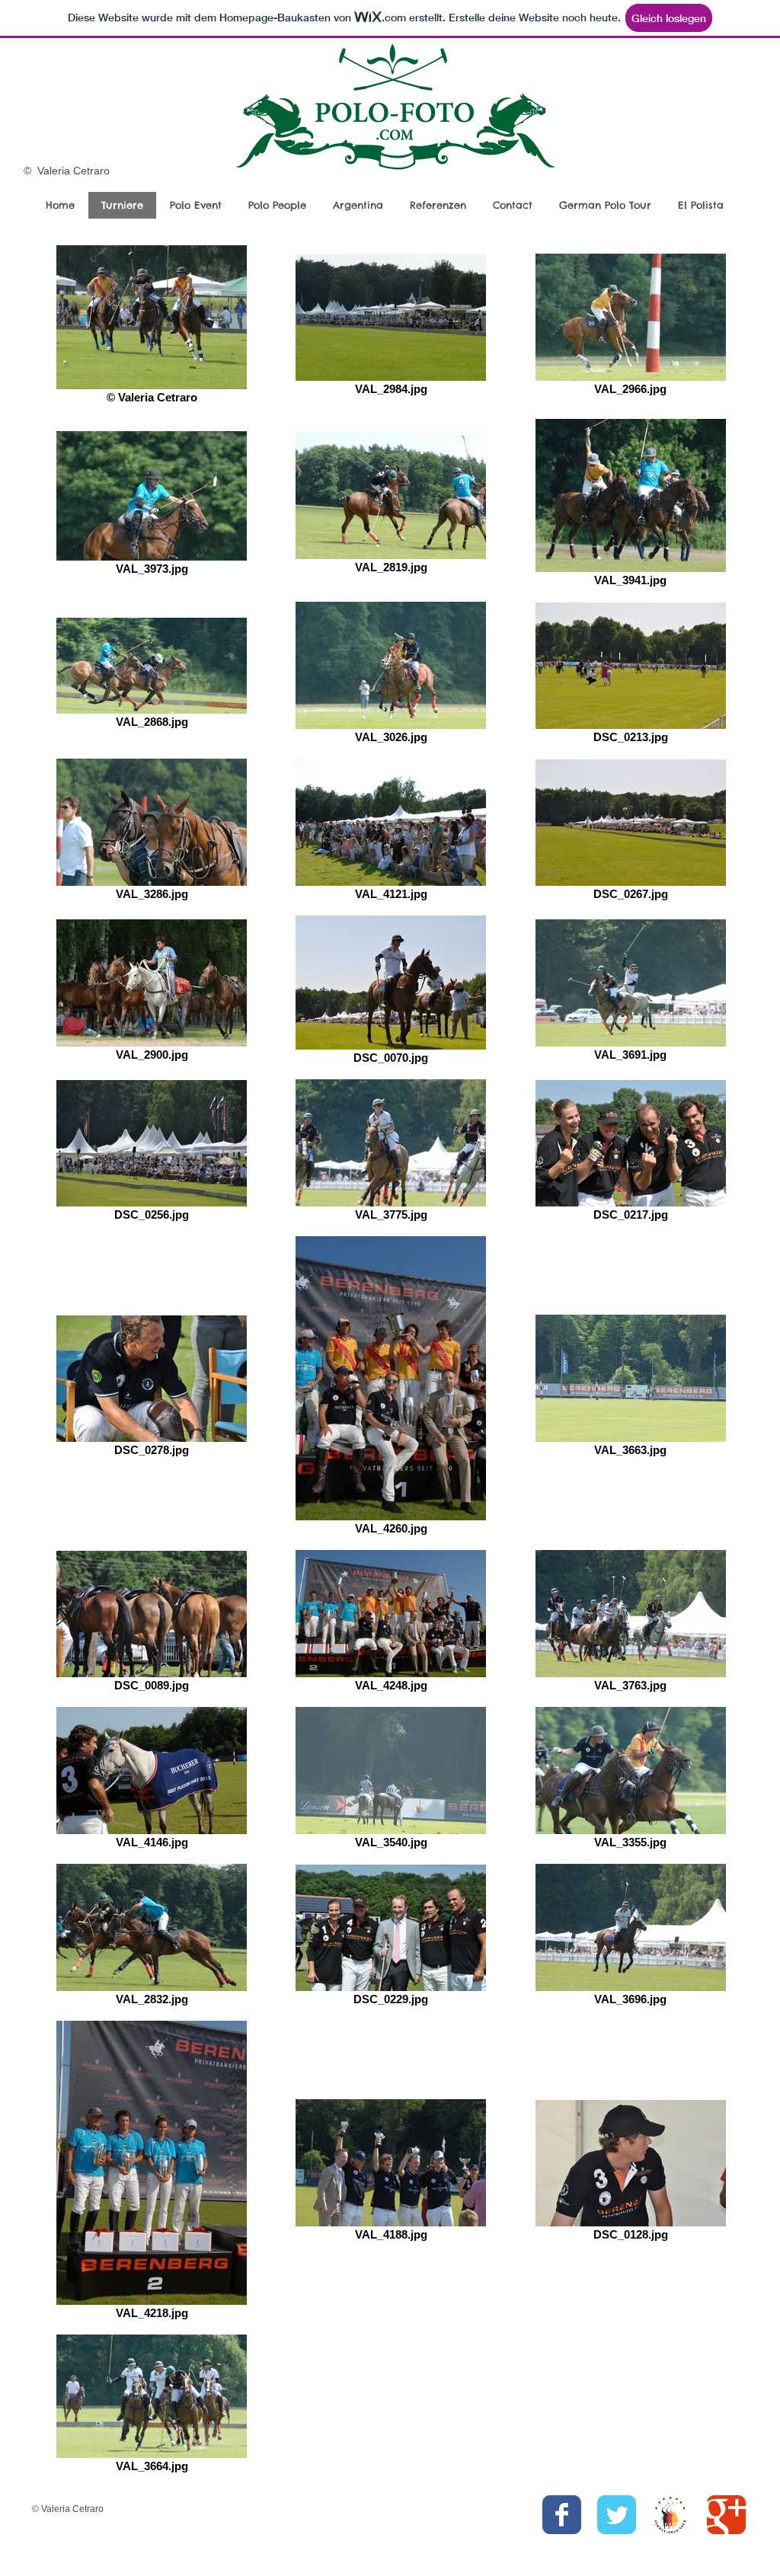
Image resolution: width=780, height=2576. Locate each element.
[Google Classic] (726, 2515)
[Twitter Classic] (617, 2515)
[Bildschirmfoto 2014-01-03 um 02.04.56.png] (671, 2515)
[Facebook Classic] (562, 2515)
